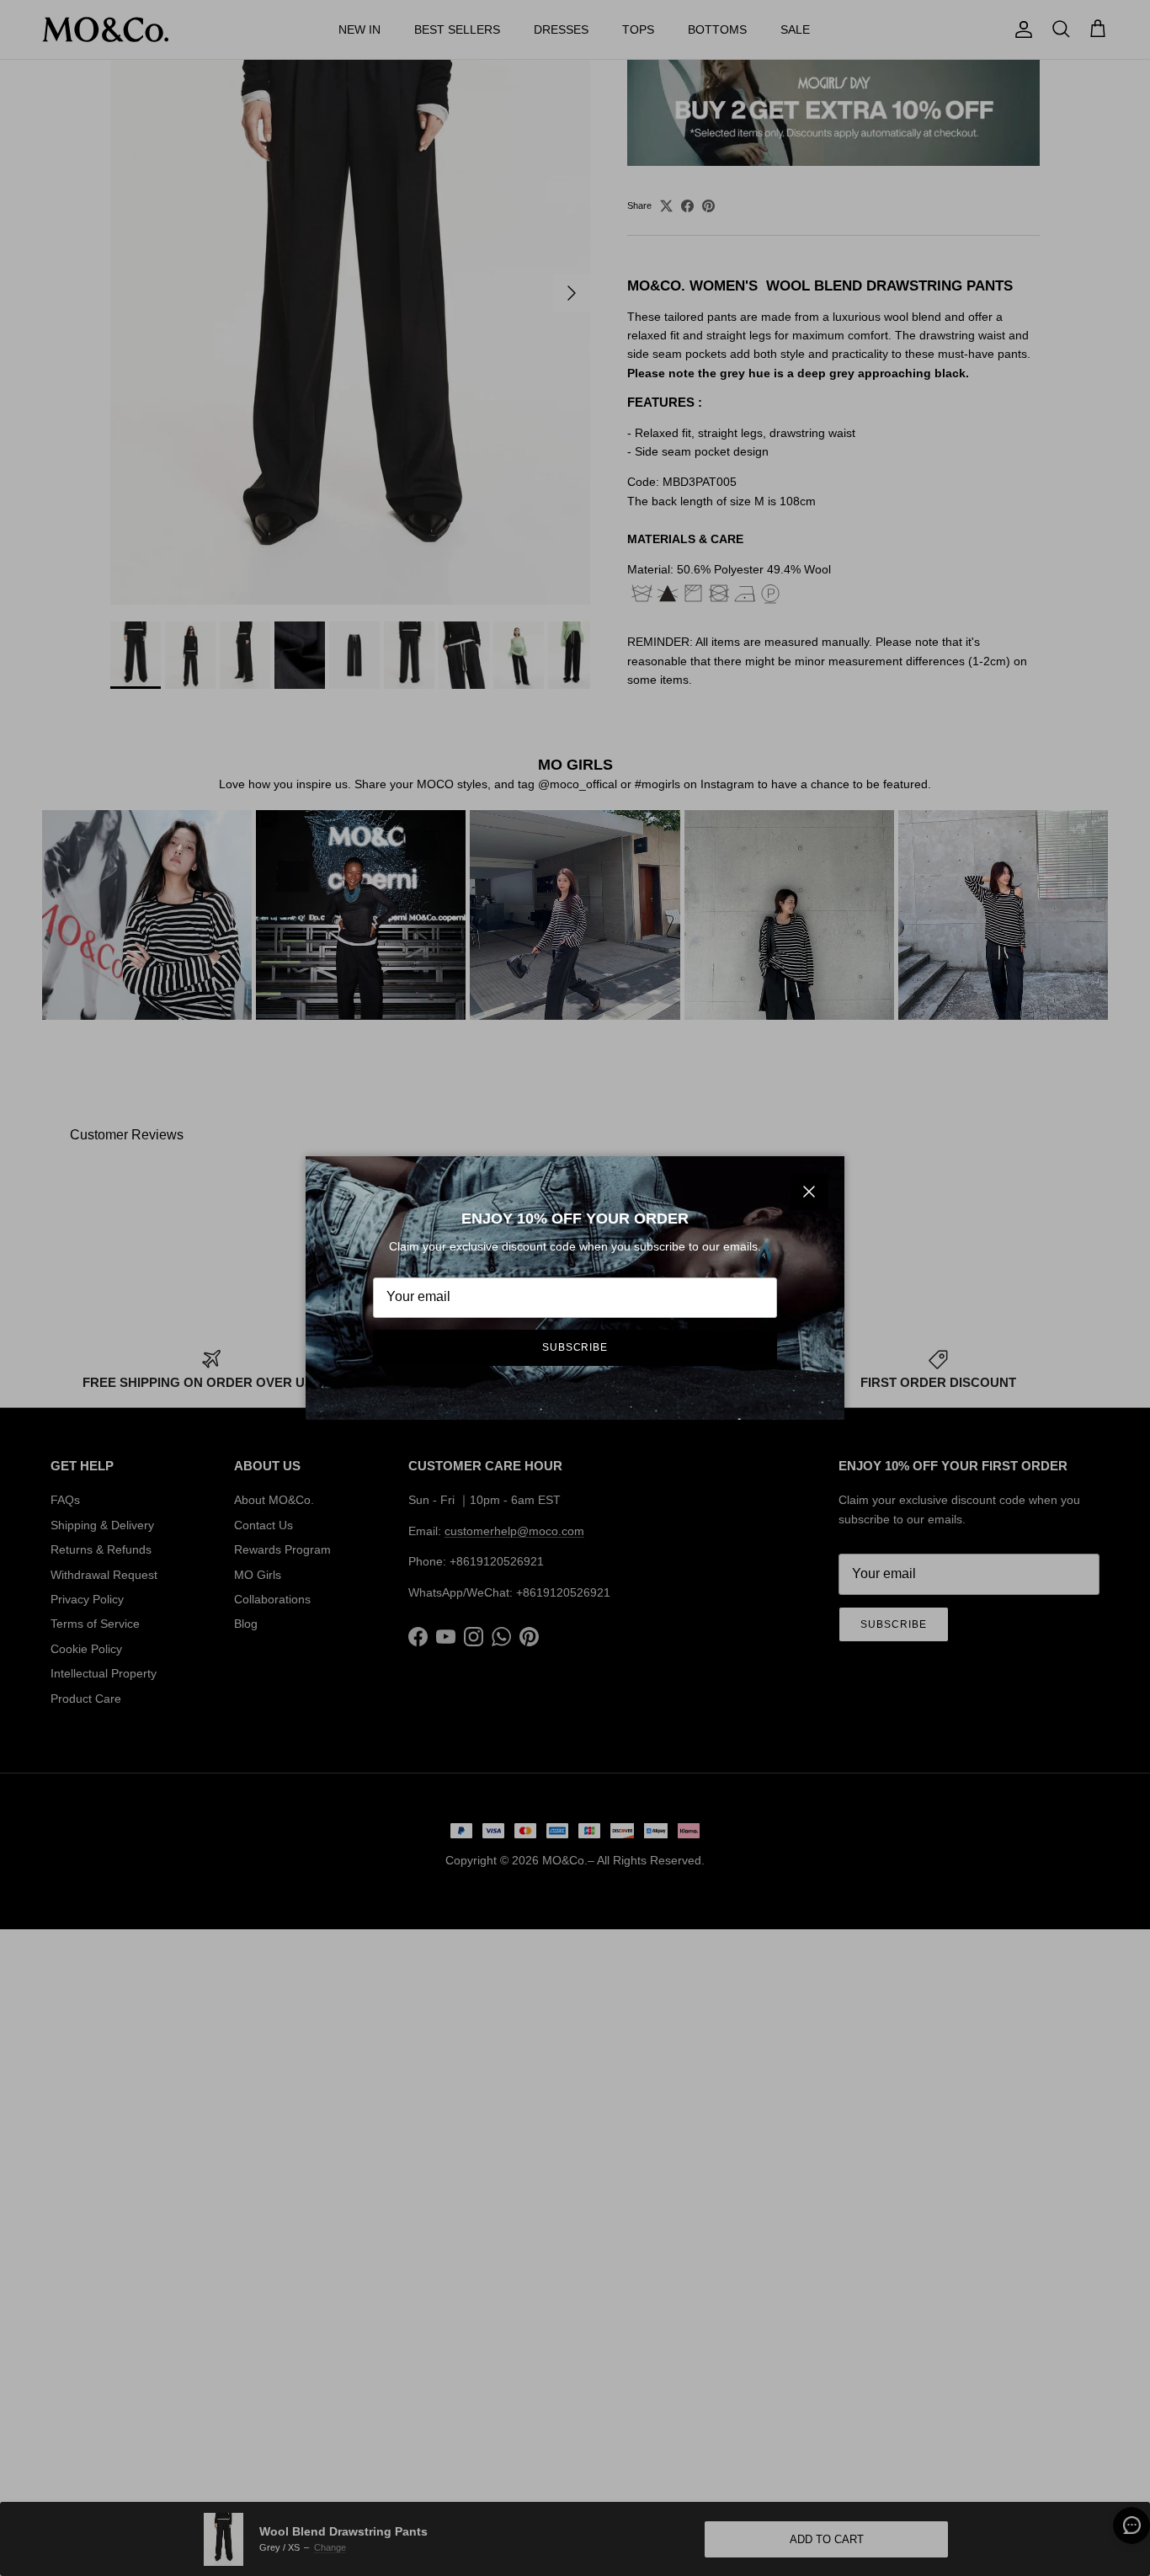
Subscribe (575, 1347)
